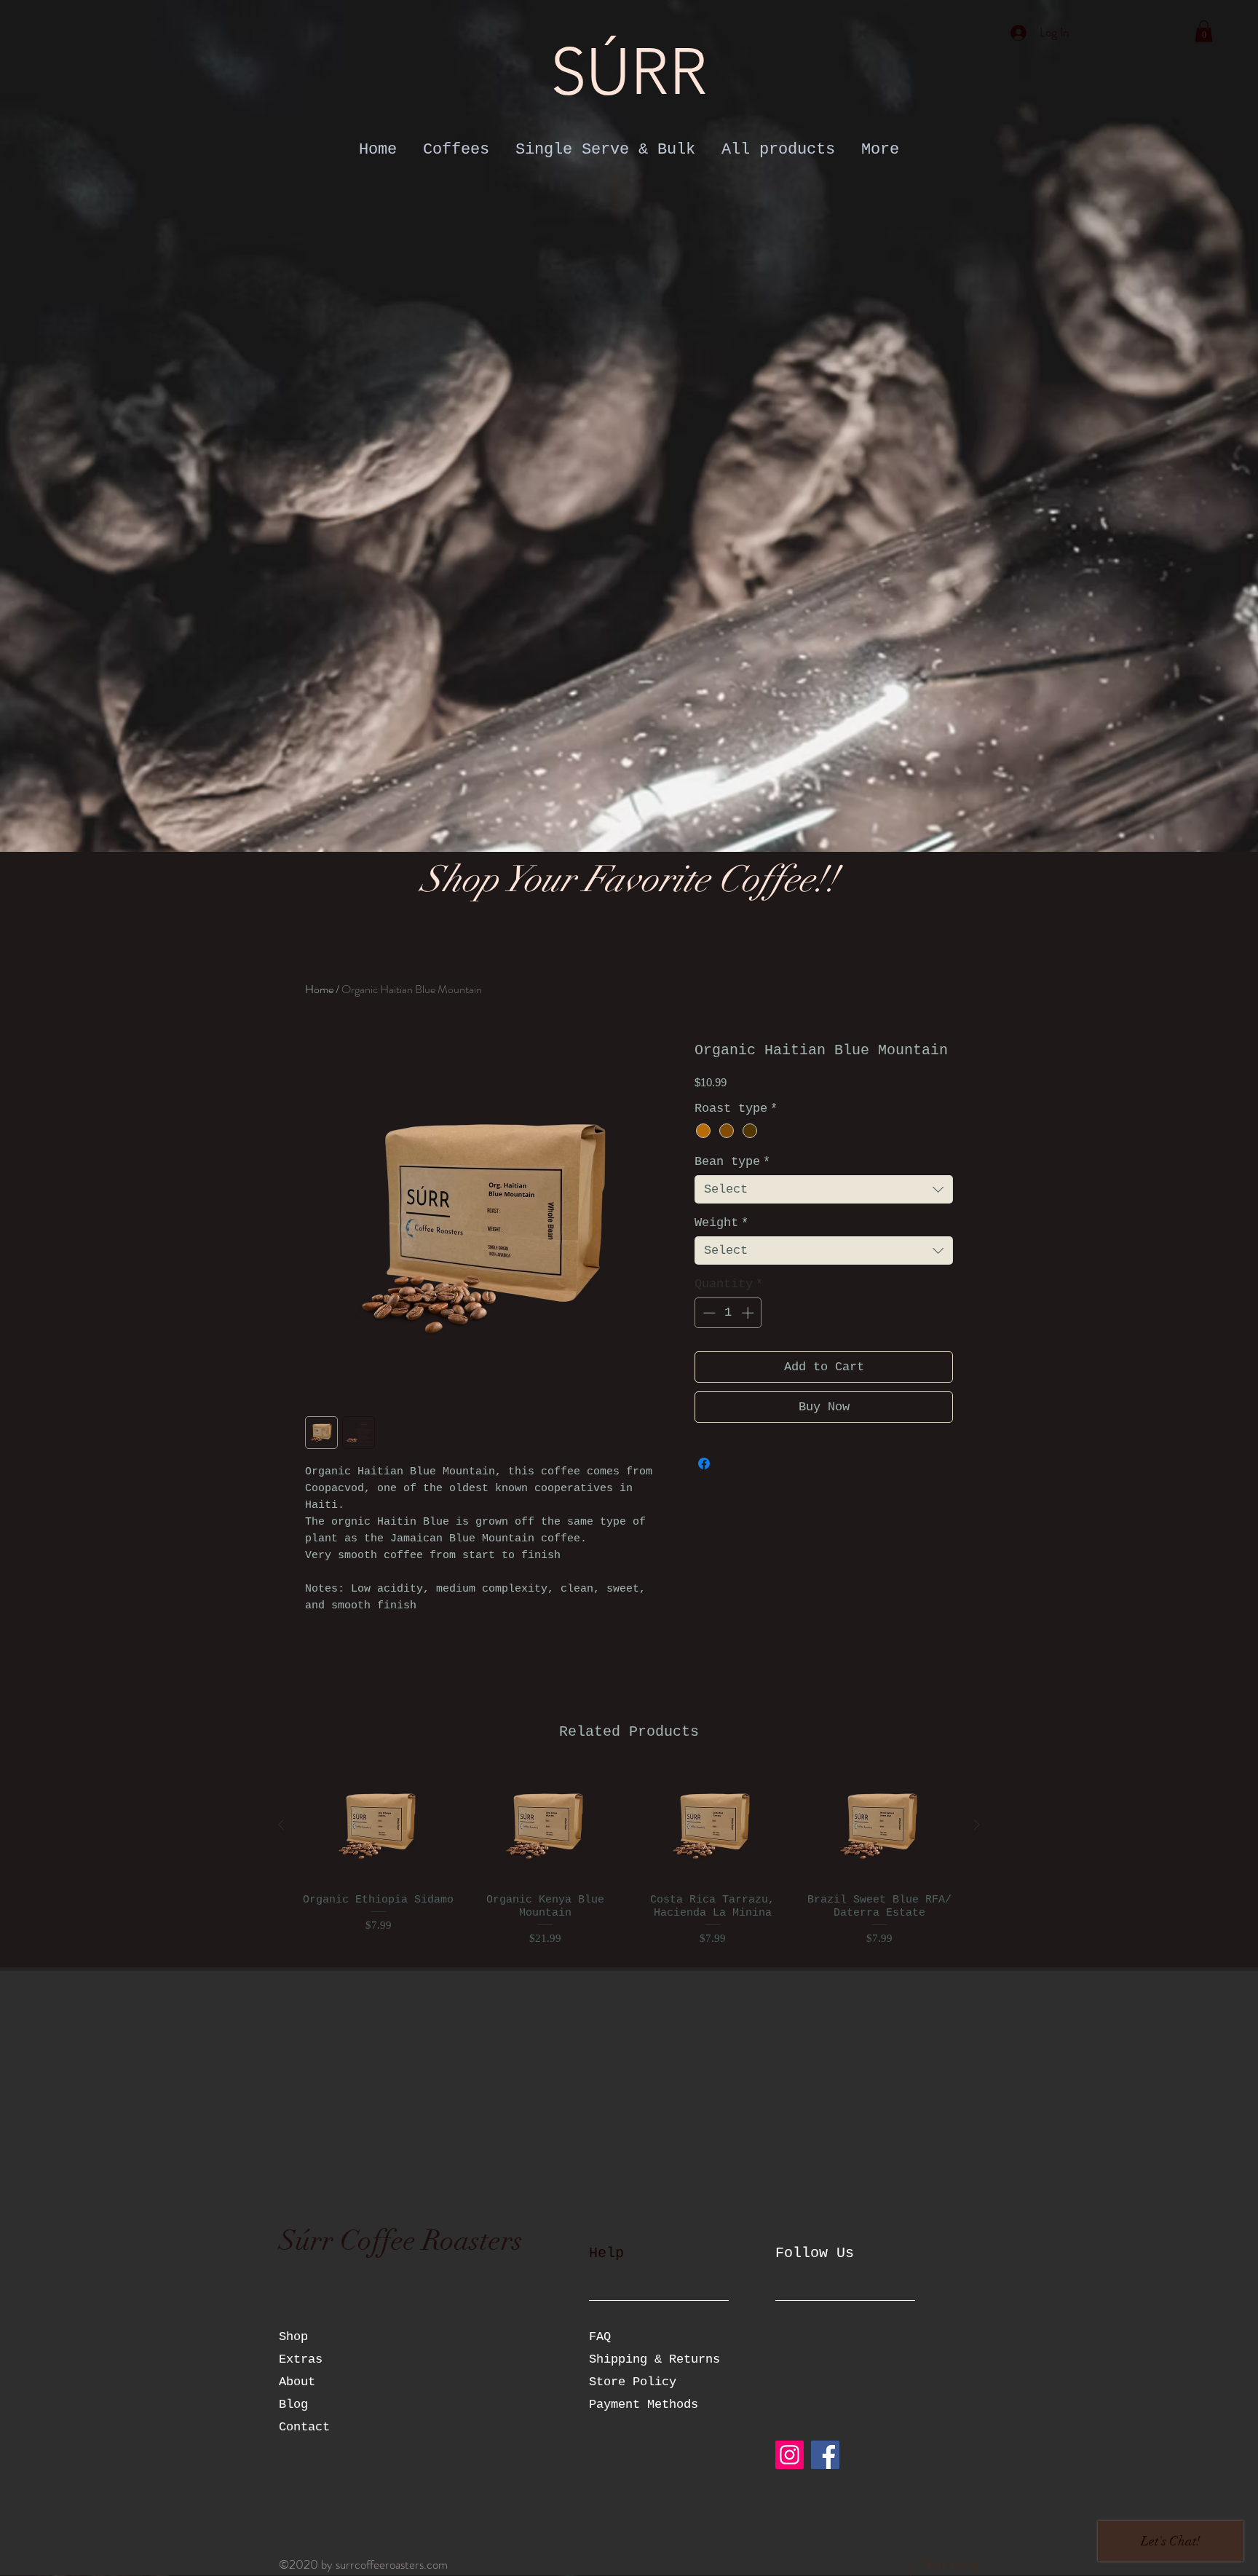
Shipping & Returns (658, 2359)
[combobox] (824, 1189)
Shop (293, 2337)
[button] (1204, 31)
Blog (293, 2405)
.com (436, 2564)
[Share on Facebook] (704, 1463)
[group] (629, 1858)
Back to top (951, 2564)
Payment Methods (647, 2405)
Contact (304, 2427)
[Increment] (749, 1313)
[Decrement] (708, 1313)
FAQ (600, 2337)
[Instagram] (790, 2455)
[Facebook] (825, 2455)
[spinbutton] (728, 1313)
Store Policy (633, 2382)
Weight (721, 1223)
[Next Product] (977, 1825)
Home (319, 989)
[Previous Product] (281, 1825)
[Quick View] (379, 1825)
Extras (301, 2359)
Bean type (732, 1162)
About (297, 2382)
